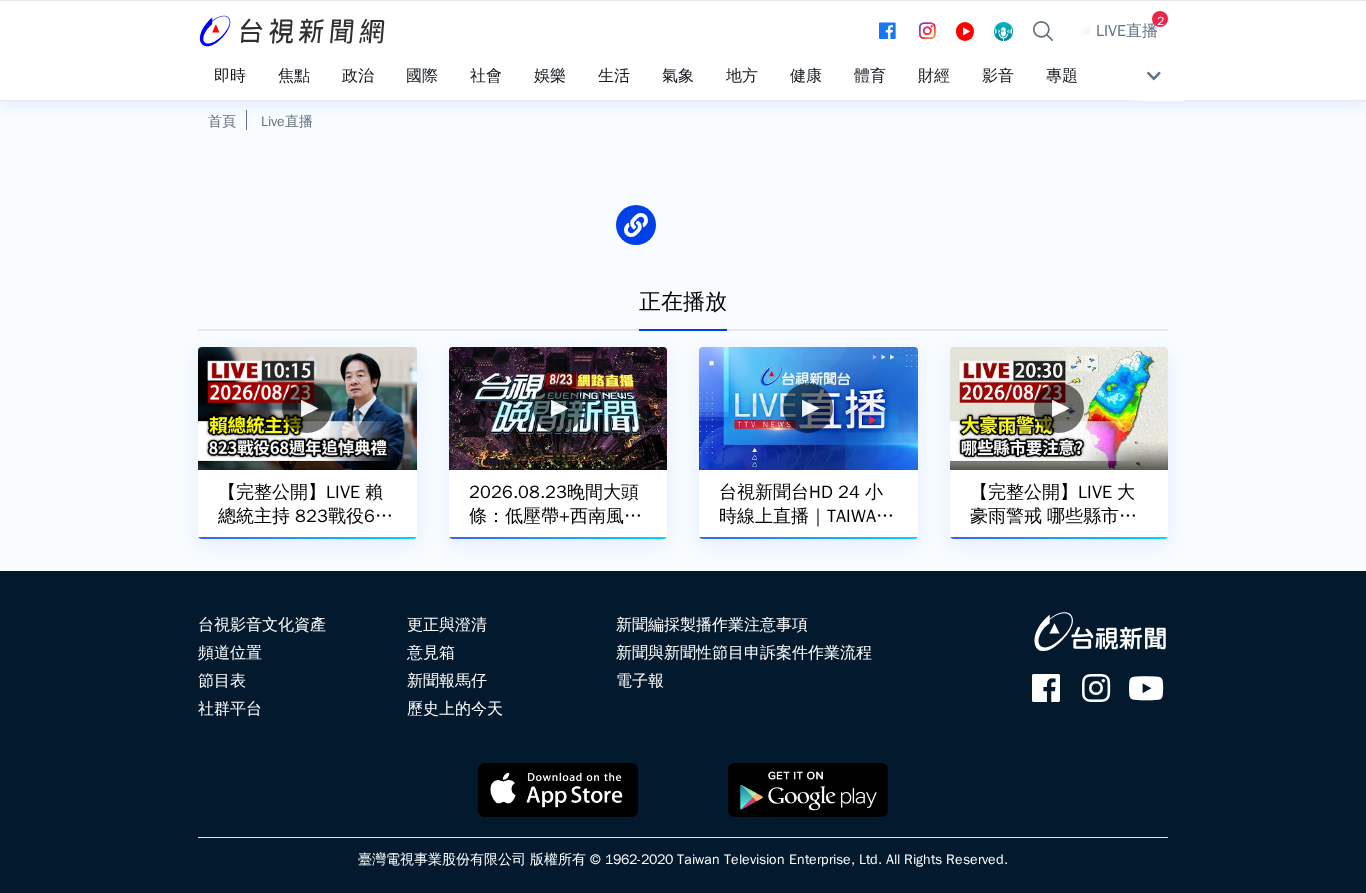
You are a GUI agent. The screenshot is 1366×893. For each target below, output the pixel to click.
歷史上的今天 (455, 709)
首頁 (222, 121)
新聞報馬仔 (447, 681)
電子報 (640, 681)
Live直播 (287, 121)
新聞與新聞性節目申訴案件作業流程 (744, 653)
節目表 (222, 681)
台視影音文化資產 (262, 625)
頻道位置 (230, 653)
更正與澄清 (447, 625)
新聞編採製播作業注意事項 (712, 625)
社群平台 (230, 709)
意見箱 (431, 653)
